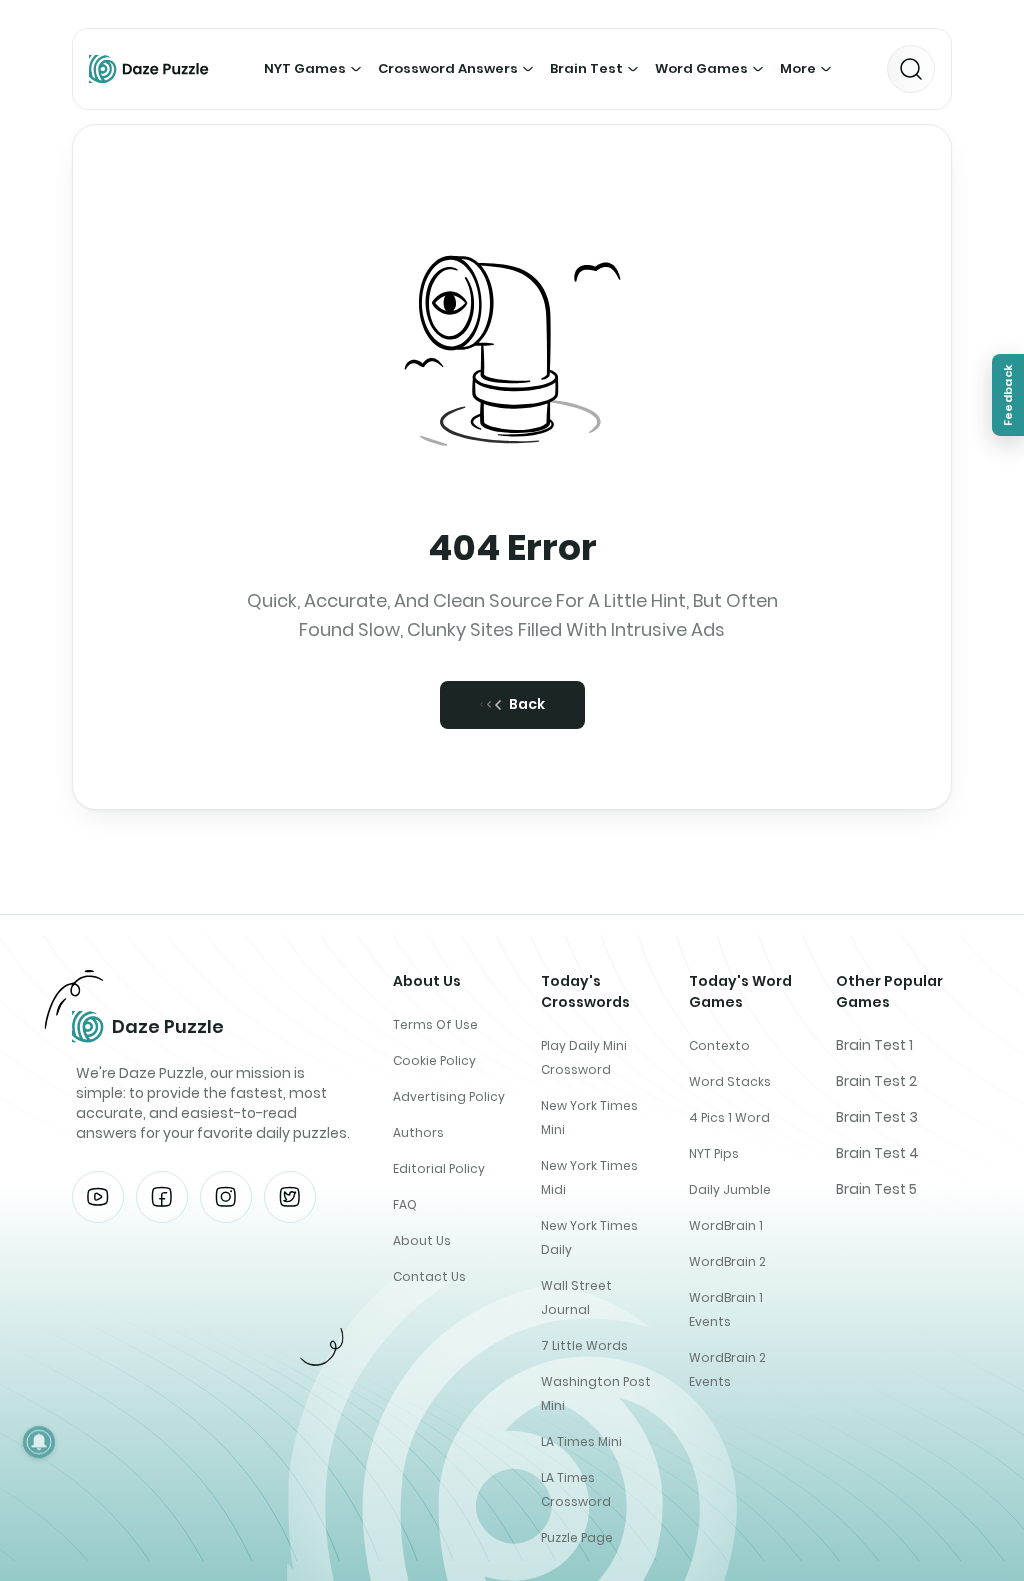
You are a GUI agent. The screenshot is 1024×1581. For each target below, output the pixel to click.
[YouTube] (98, 1197)
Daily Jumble (730, 1189)
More (798, 68)
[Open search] (911, 69)
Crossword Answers (448, 68)
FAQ (405, 1204)
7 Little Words (584, 1345)
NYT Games (305, 68)
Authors (418, 1132)
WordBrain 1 (726, 1225)
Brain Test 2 (876, 1081)
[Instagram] (226, 1197)
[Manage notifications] (39, 1442)
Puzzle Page (577, 1537)
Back (527, 704)
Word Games (701, 68)
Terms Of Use (435, 1024)
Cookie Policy (434, 1060)
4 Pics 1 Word (729, 1117)
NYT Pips (714, 1153)
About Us (422, 1240)
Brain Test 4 (877, 1153)
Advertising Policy (449, 1096)
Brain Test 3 (877, 1117)
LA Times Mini (581, 1441)
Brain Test (586, 68)
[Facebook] (162, 1197)
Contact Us (429, 1276)
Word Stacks (730, 1081)
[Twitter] (290, 1197)
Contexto (719, 1045)
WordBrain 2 (727, 1261)
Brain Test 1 (874, 1045)
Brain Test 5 (876, 1189)
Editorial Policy (439, 1168)
